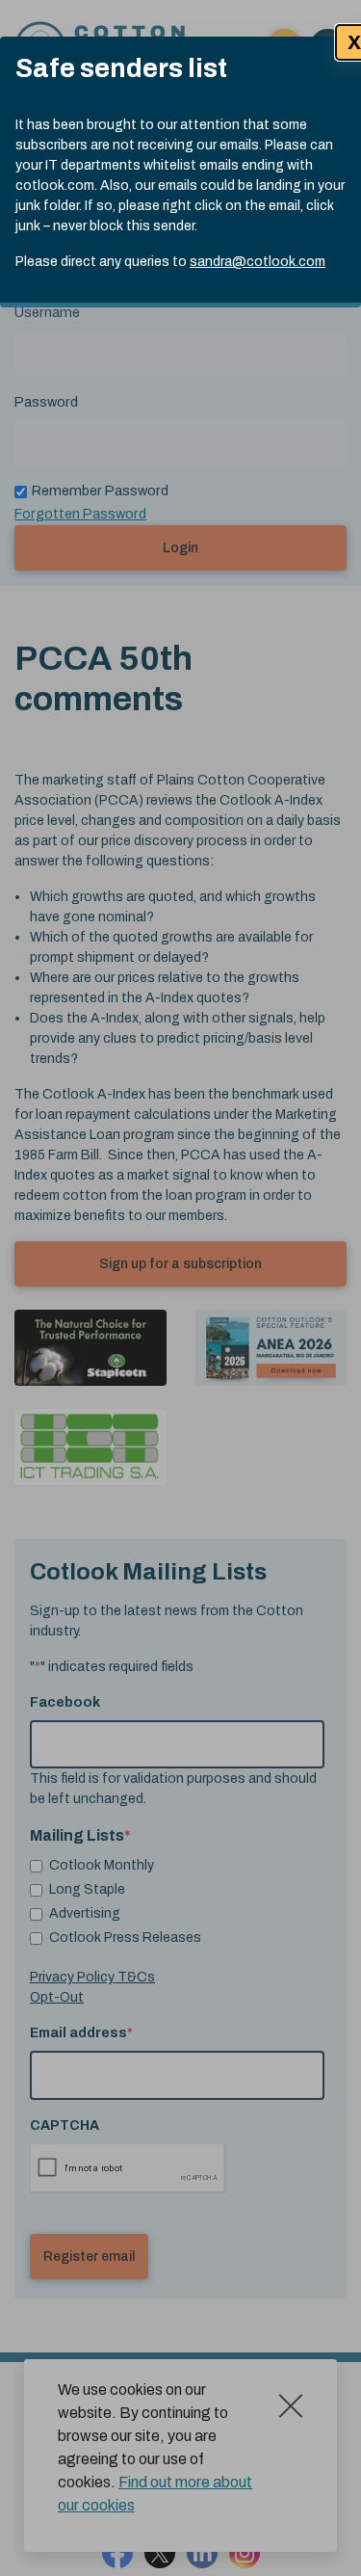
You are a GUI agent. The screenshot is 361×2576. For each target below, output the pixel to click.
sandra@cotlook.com (258, 262)
